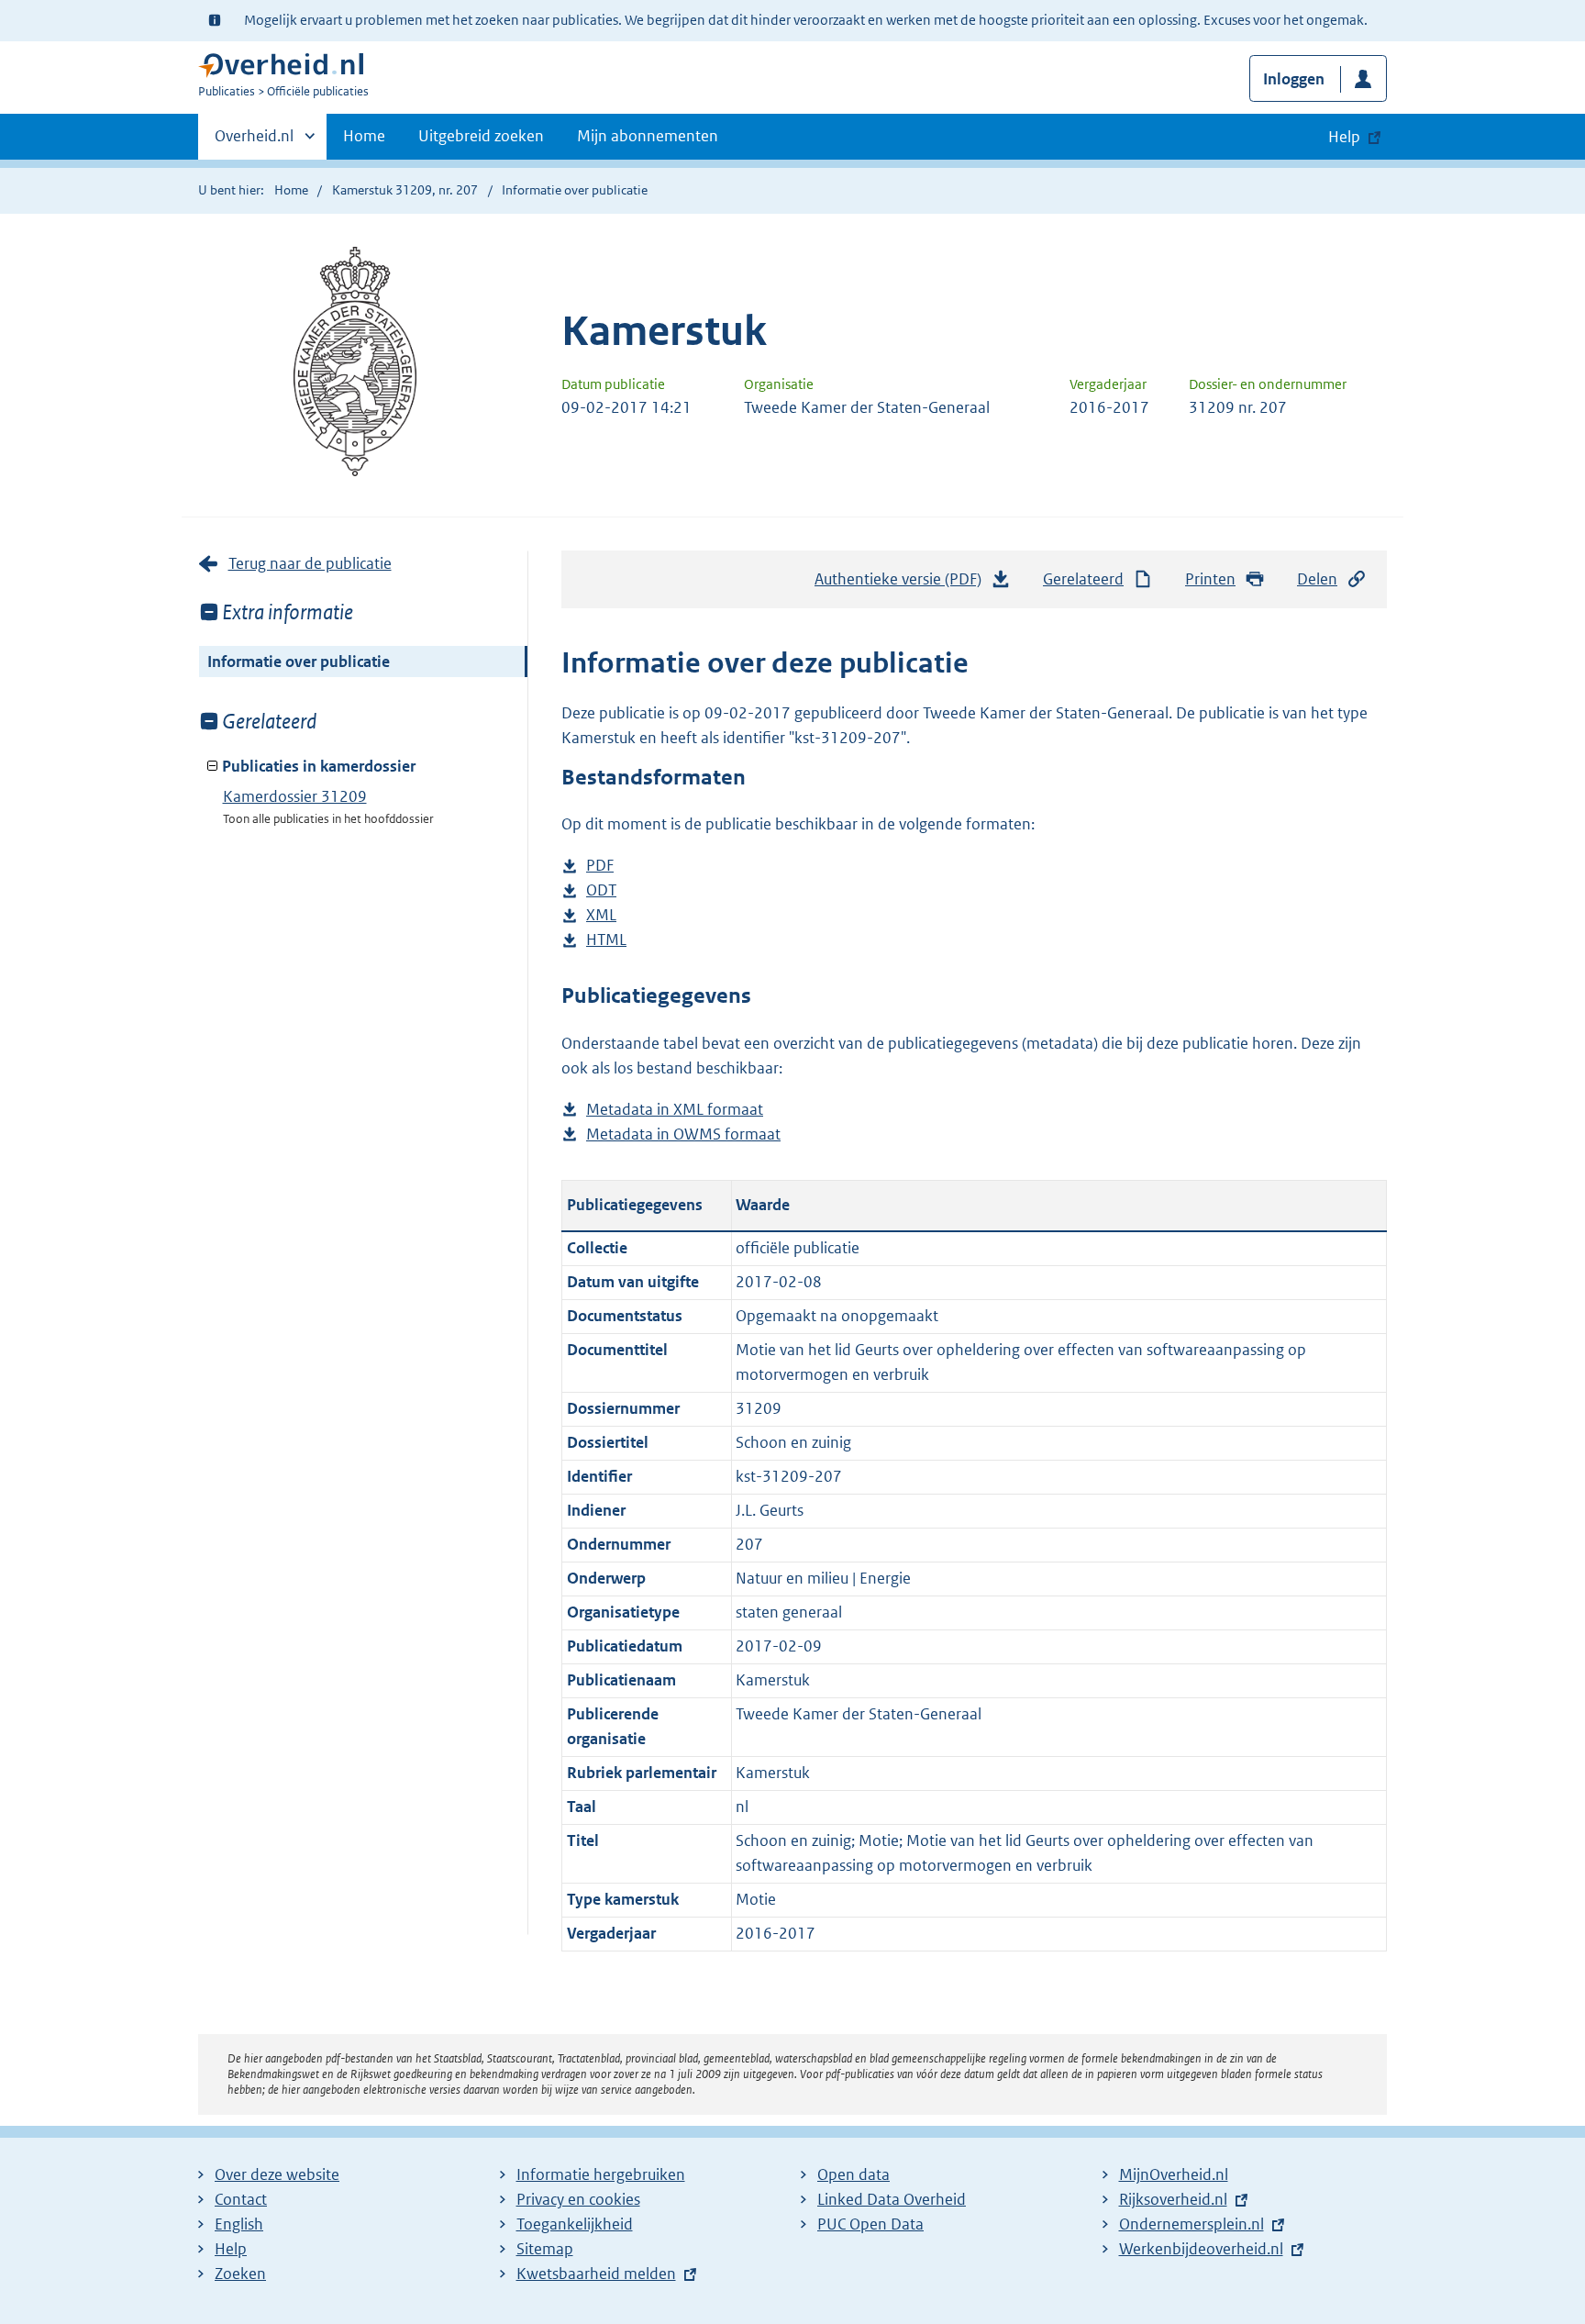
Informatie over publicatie (299, 662)
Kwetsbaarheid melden (596, 2274)
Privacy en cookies (578, 2199)
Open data (853, 2174)
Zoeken (240, 2274)
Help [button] (1344, 137)
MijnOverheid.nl (1174, 2174)
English (239, 2224)
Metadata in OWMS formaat (683, 1135)
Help (231, 2249)
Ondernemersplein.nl (1192, 2224)
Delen (1317, 579)
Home (364, 136)
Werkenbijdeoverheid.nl (1201, 2249)
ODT (601, 891)
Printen (1210, 579)
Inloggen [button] (1294, 79)
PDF (600, 867)
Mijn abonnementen (648, 136)
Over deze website (277, 2174)
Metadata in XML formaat (675, 1111)
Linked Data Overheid (892, 2199)
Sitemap (545, 2249)
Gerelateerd (1083, 579)
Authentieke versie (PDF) (903, 584)
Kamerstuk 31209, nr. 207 (405, 190)
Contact (241, 2199)
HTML (606, 941)
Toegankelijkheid (575, 2224)
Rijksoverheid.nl (1173, 2199)
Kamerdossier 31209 (295, 796)
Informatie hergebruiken (601, 2174)
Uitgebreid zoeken (481, 136)
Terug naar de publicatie (310, 563)
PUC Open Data (870, 2224)
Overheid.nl (254, 142)
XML (601, 916)
